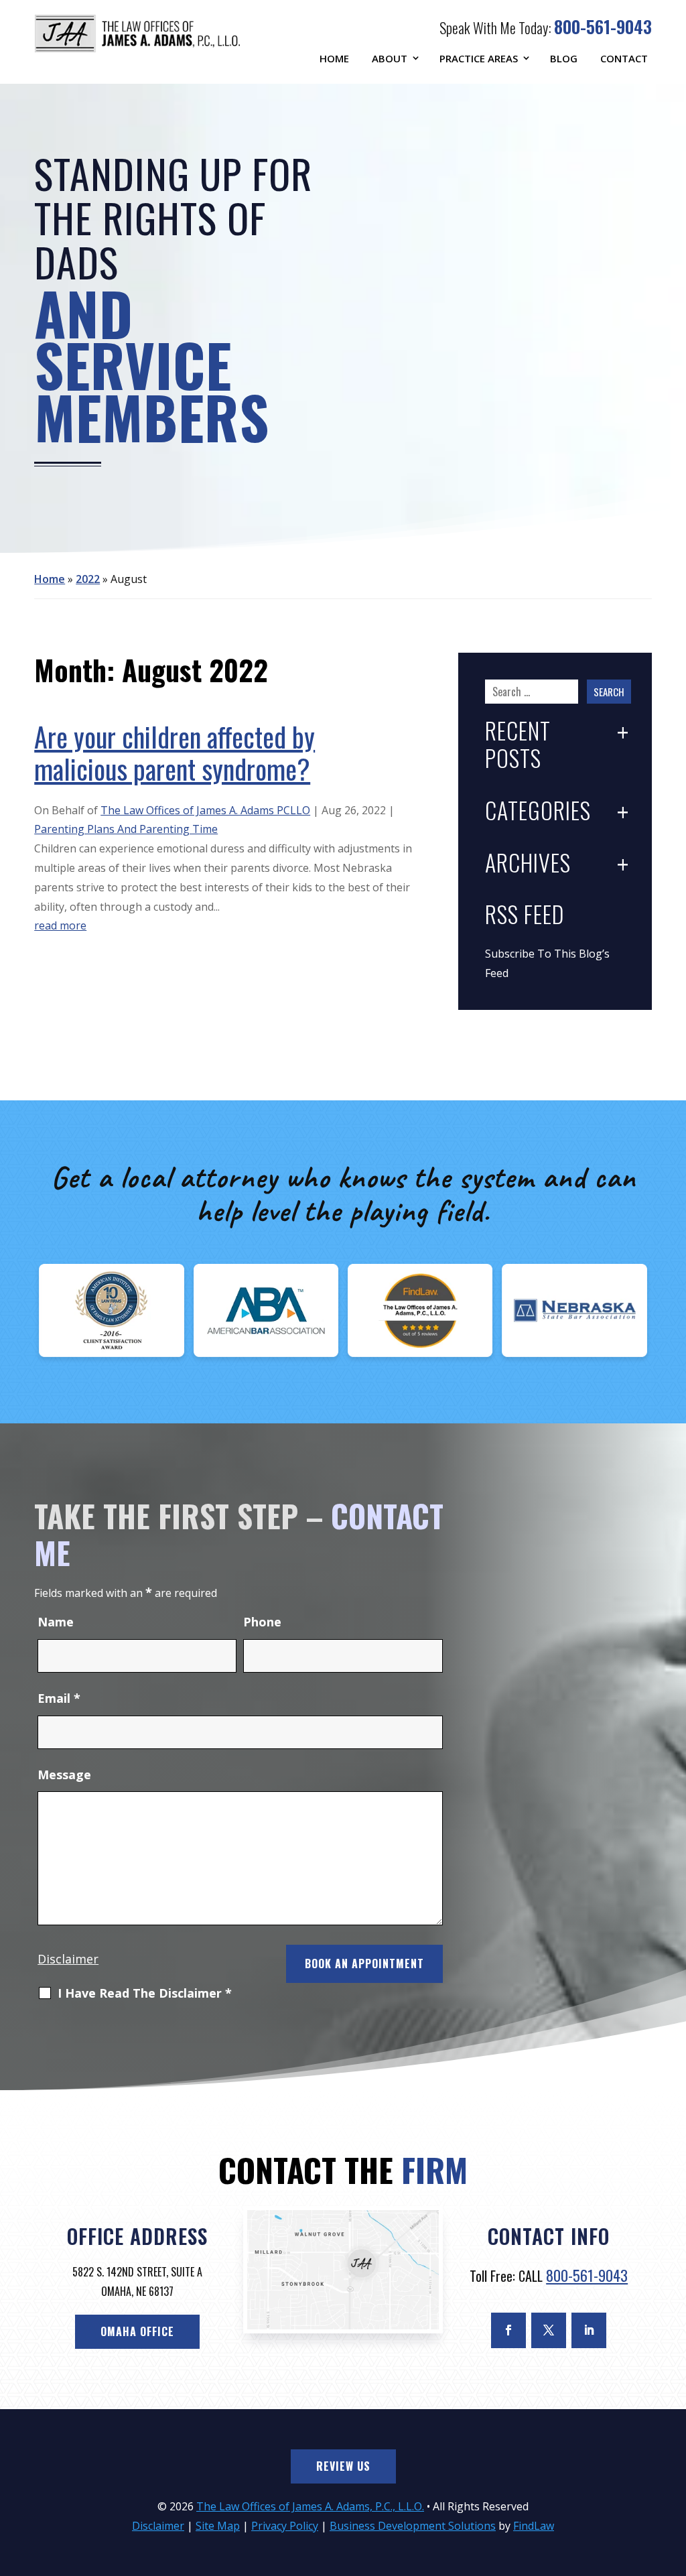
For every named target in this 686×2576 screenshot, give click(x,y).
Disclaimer (68, 1959)
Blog (564, 58)
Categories (538, 812)
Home (334, 58)
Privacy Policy (285, 2526)
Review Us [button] (343, 2466)
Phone (262, 1622)
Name (56, 1622)
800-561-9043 (603, 26)
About (390, 58)
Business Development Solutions (413, 2526)
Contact (624, 58)
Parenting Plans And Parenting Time (126, 829)
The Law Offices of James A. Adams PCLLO (205, 810)
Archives (528, 864)
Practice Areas (479, 58)
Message (64, 1775)
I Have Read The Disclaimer (145, 1994)
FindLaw (534, 2526)
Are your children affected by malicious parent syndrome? (175, 753)
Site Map (218, 2526)
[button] (673, 2479)
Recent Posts (518, 746)
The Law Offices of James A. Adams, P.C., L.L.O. (310, 2506)
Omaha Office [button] (137, 2331)
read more (60, 925)
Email (59, 1698)
